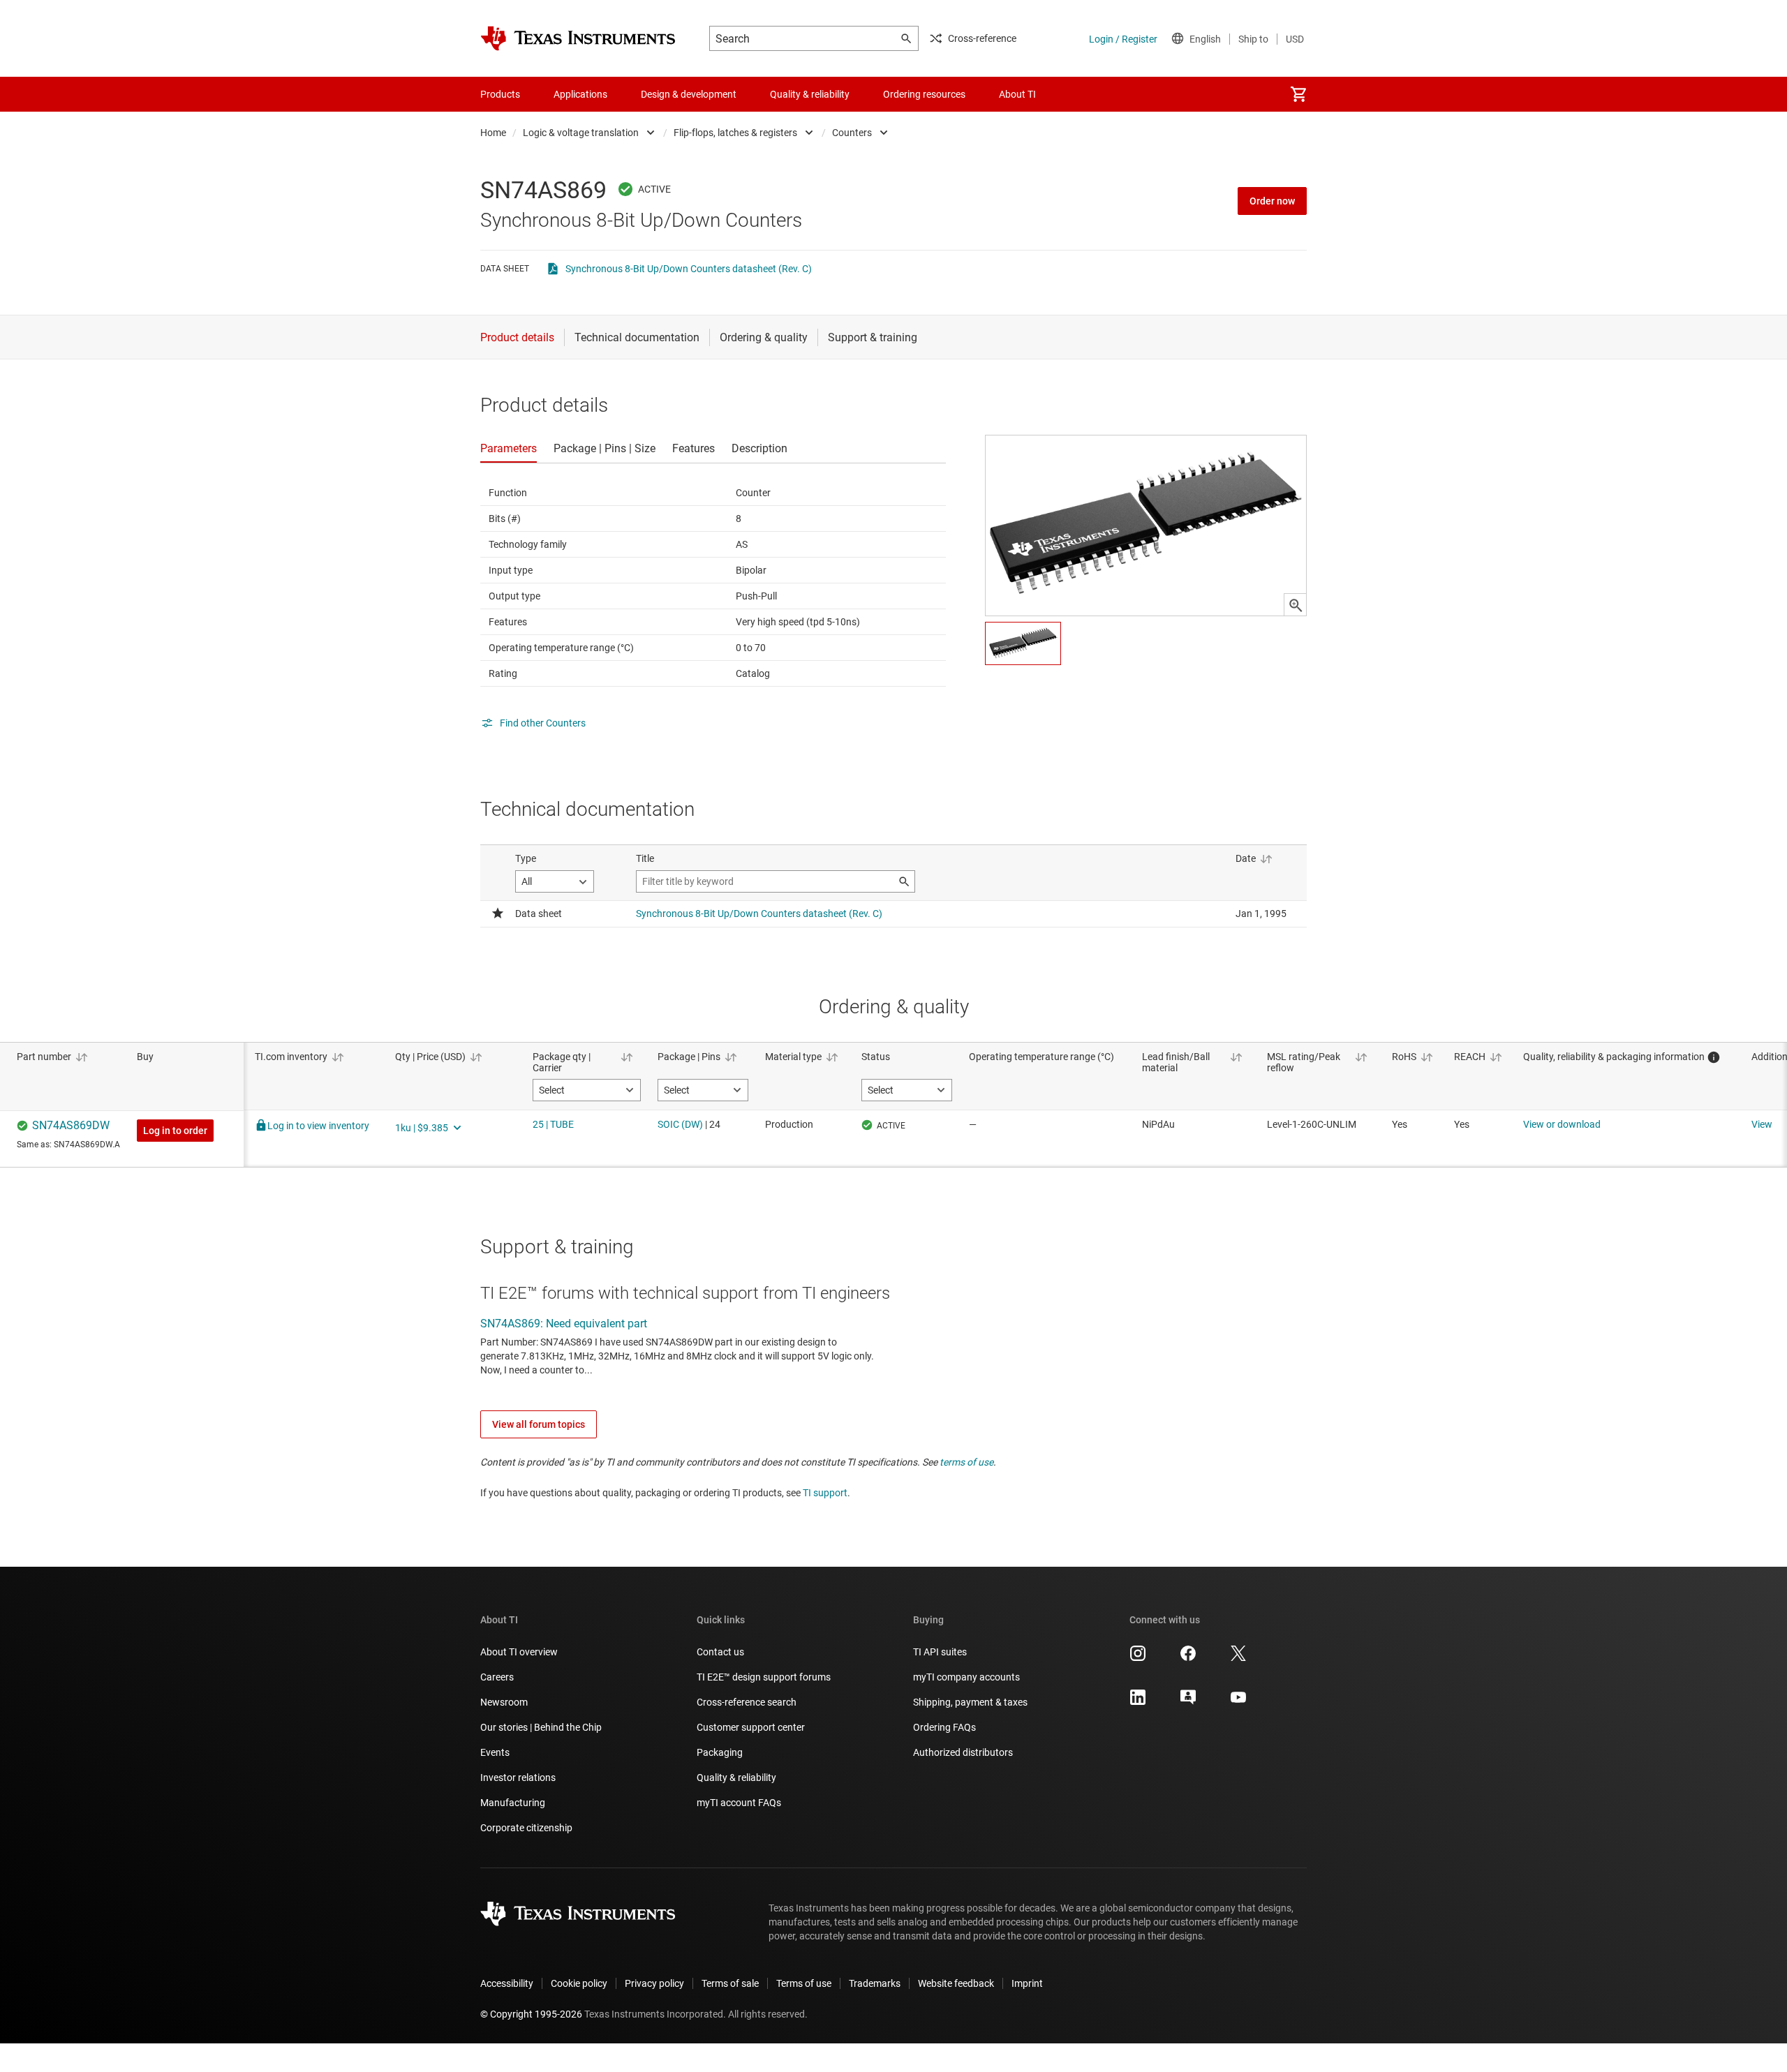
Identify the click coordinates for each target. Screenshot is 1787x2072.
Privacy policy (654, 1983)
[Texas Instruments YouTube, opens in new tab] (1238, 1702)
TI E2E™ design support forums (764, 1677)
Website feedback (956, 1983)
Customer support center (751, 1727)
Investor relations (518, 1777)
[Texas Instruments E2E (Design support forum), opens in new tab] (1188, 1702)
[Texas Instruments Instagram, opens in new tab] (1138, 1658)
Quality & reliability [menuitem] (810, 94)
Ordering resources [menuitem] (924, 94)
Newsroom (504, 1702)
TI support (825, 1493)
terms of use (966, 1462)
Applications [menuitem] (580, 94)
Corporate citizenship (526, 1828)
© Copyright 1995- (531, 2014)
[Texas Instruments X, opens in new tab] (1238, 1658)
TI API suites (940, 1652)
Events (495, 1752)
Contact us (720, 1652)
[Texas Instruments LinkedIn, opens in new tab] (1138, 1702)
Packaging (720, 1752)
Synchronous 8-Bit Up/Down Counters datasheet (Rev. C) (689, 269)
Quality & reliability (736, 1777)
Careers (497, 1677)
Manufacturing (513, 1803)
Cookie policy (579, 1983)
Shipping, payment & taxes (970, 1702)
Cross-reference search (747, 1702)
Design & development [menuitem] (689, 94)
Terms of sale (730, 1983)
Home (493, 133)
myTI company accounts (966, 1677)
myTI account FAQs (739, 1803)
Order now (1272, 201)
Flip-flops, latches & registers (735, 133)
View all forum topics (539, 1424)
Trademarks (875, 1983)
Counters (852, 133)
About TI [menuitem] (1017, 94)
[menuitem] (1298, 94)
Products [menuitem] (500, 94)
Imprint (1027, 1983)
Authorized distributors (963, 1752)
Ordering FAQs (944, 1727)
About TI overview (519, 1652)
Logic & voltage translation (581, 133)
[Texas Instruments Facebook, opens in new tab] (1188, 1658)
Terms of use (804, 1983)
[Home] (578, 38)
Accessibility (507, 1983)
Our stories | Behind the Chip (541, 1727)
